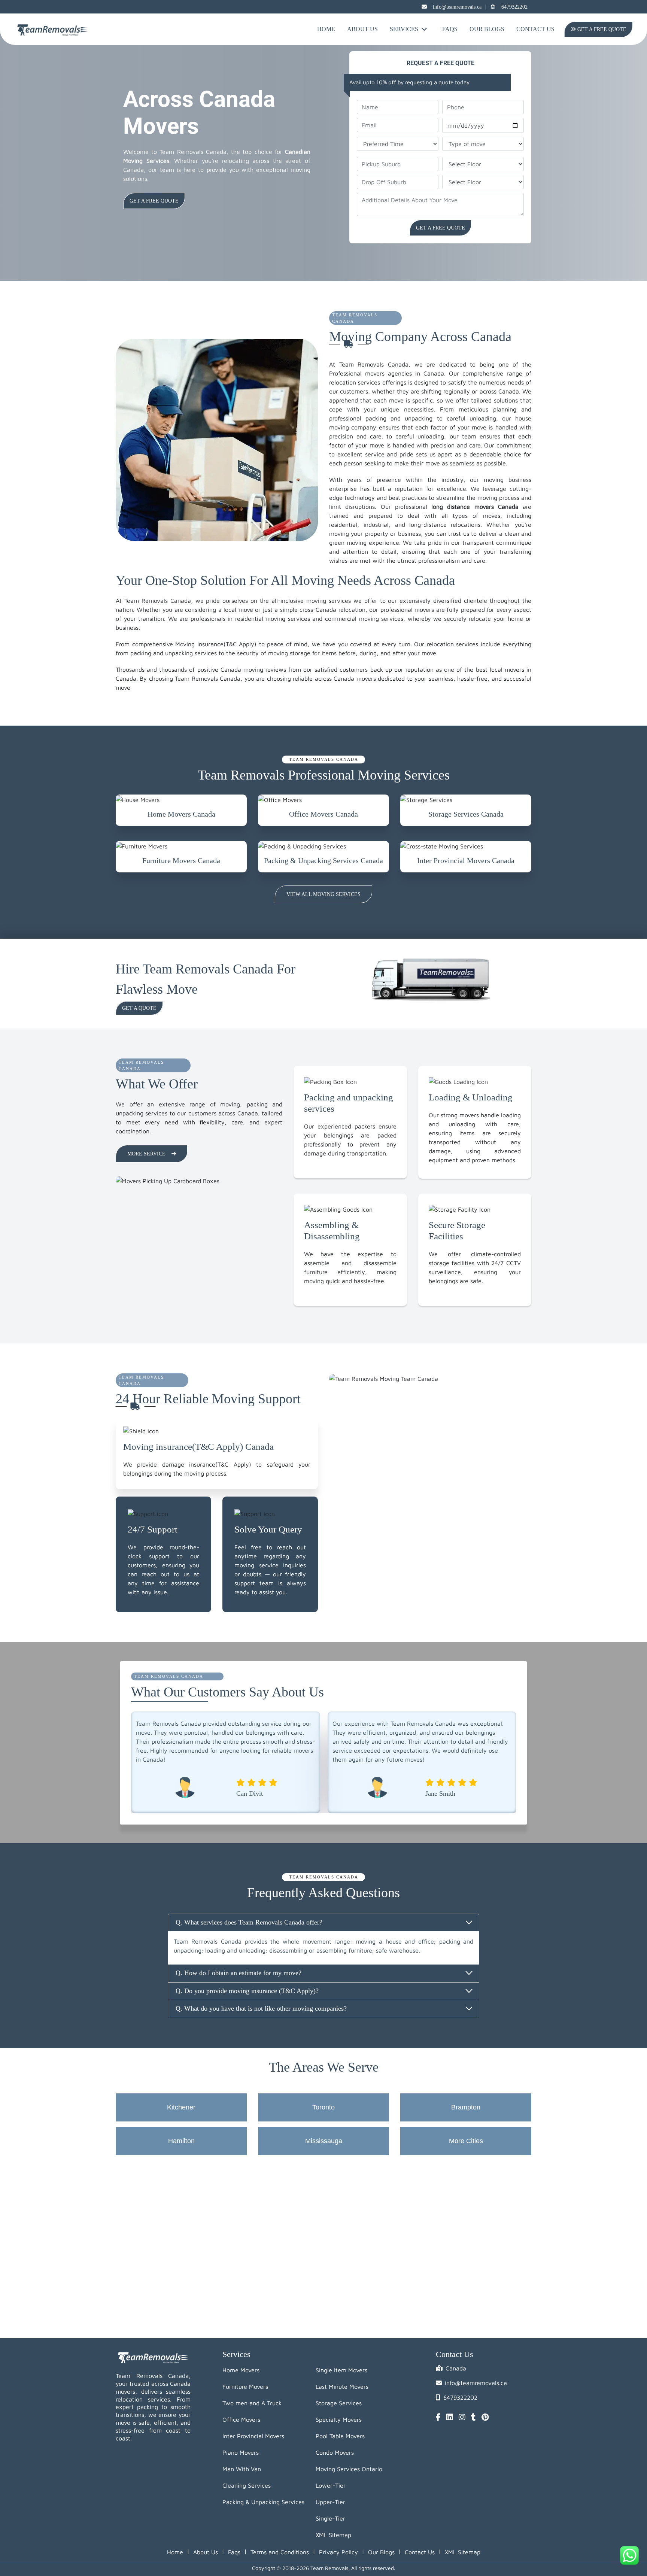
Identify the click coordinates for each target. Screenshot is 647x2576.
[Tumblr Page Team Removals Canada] (473, 2418)
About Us (362, 29)
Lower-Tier (331, 2485)
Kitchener (181, 2107)
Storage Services (339, 2403)
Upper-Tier (330, 2502)
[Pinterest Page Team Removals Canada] (485, 2418)
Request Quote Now (158, 201)
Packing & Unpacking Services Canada (323, 860)
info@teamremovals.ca (457, 7)
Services (404, 29)
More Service (146, 1154)
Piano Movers (241, 2452)
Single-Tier (330, 2518)
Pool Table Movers (340, 2436)
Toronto (323, 2107)
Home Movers (241, 2370)
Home (326, 29)
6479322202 (514, 7)
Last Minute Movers (342, 2387)
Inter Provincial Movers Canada (466, 860)
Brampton (466, 2107)
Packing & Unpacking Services (263, 2502)
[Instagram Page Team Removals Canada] (462, 2418)
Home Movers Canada (181, 814)
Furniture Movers (245, 2387)
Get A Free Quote (600, 29)
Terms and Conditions (280, 2552)
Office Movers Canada (323, 814)
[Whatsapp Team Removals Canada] (629, 2555)
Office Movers (241, 2419)
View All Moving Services (323, 894)
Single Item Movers (341, 2370)
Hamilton (181, 2141)
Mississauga (324, 2141)
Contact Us (535, 29)
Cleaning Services (247, 2485)
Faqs (234, 2552)
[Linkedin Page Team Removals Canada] (450, 2418)
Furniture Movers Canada (181, 860)
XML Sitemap (333, 2535)
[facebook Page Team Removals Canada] (438, 2418)
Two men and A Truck (252, 2403)
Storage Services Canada (466, 814)
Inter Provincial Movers (253, 2436)
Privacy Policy (338, 2552)
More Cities (466, 2141)
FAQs (450, 29)
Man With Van (242, 2469)
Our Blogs (487, 29)
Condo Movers (335, 2452)
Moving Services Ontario (349, 2469)
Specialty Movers (339, 2419)
